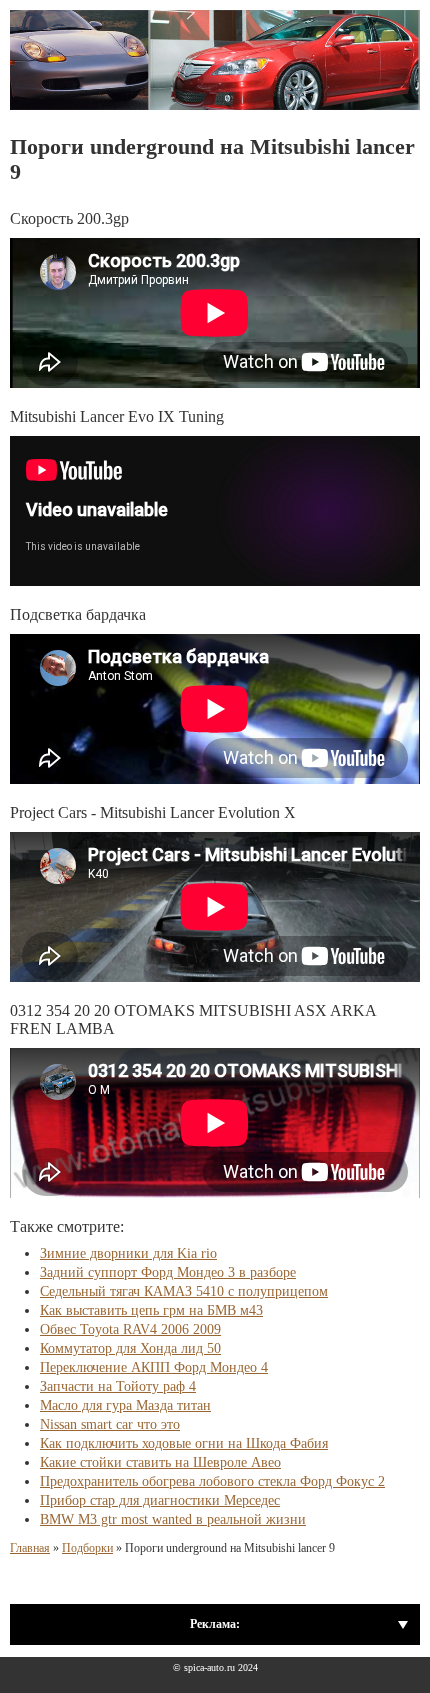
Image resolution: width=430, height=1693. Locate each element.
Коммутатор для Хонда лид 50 (130, 1348)
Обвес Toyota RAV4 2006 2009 (130, 1329)
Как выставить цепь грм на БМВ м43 (151, 1310)
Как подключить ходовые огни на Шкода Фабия (184, 1443)
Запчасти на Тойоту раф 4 (118, 1386)
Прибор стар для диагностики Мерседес (160, 1500)
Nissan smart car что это (110, 1424)
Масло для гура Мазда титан (125, 1405)
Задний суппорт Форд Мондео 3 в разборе (168, 1272)
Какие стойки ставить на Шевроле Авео (160, 1462)
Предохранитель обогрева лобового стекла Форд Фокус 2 (212, 1481)
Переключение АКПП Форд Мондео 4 (154, 1367)
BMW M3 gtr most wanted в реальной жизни (173, 1519)
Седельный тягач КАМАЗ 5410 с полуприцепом (184, 1291)
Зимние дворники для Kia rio (128, 1253)
